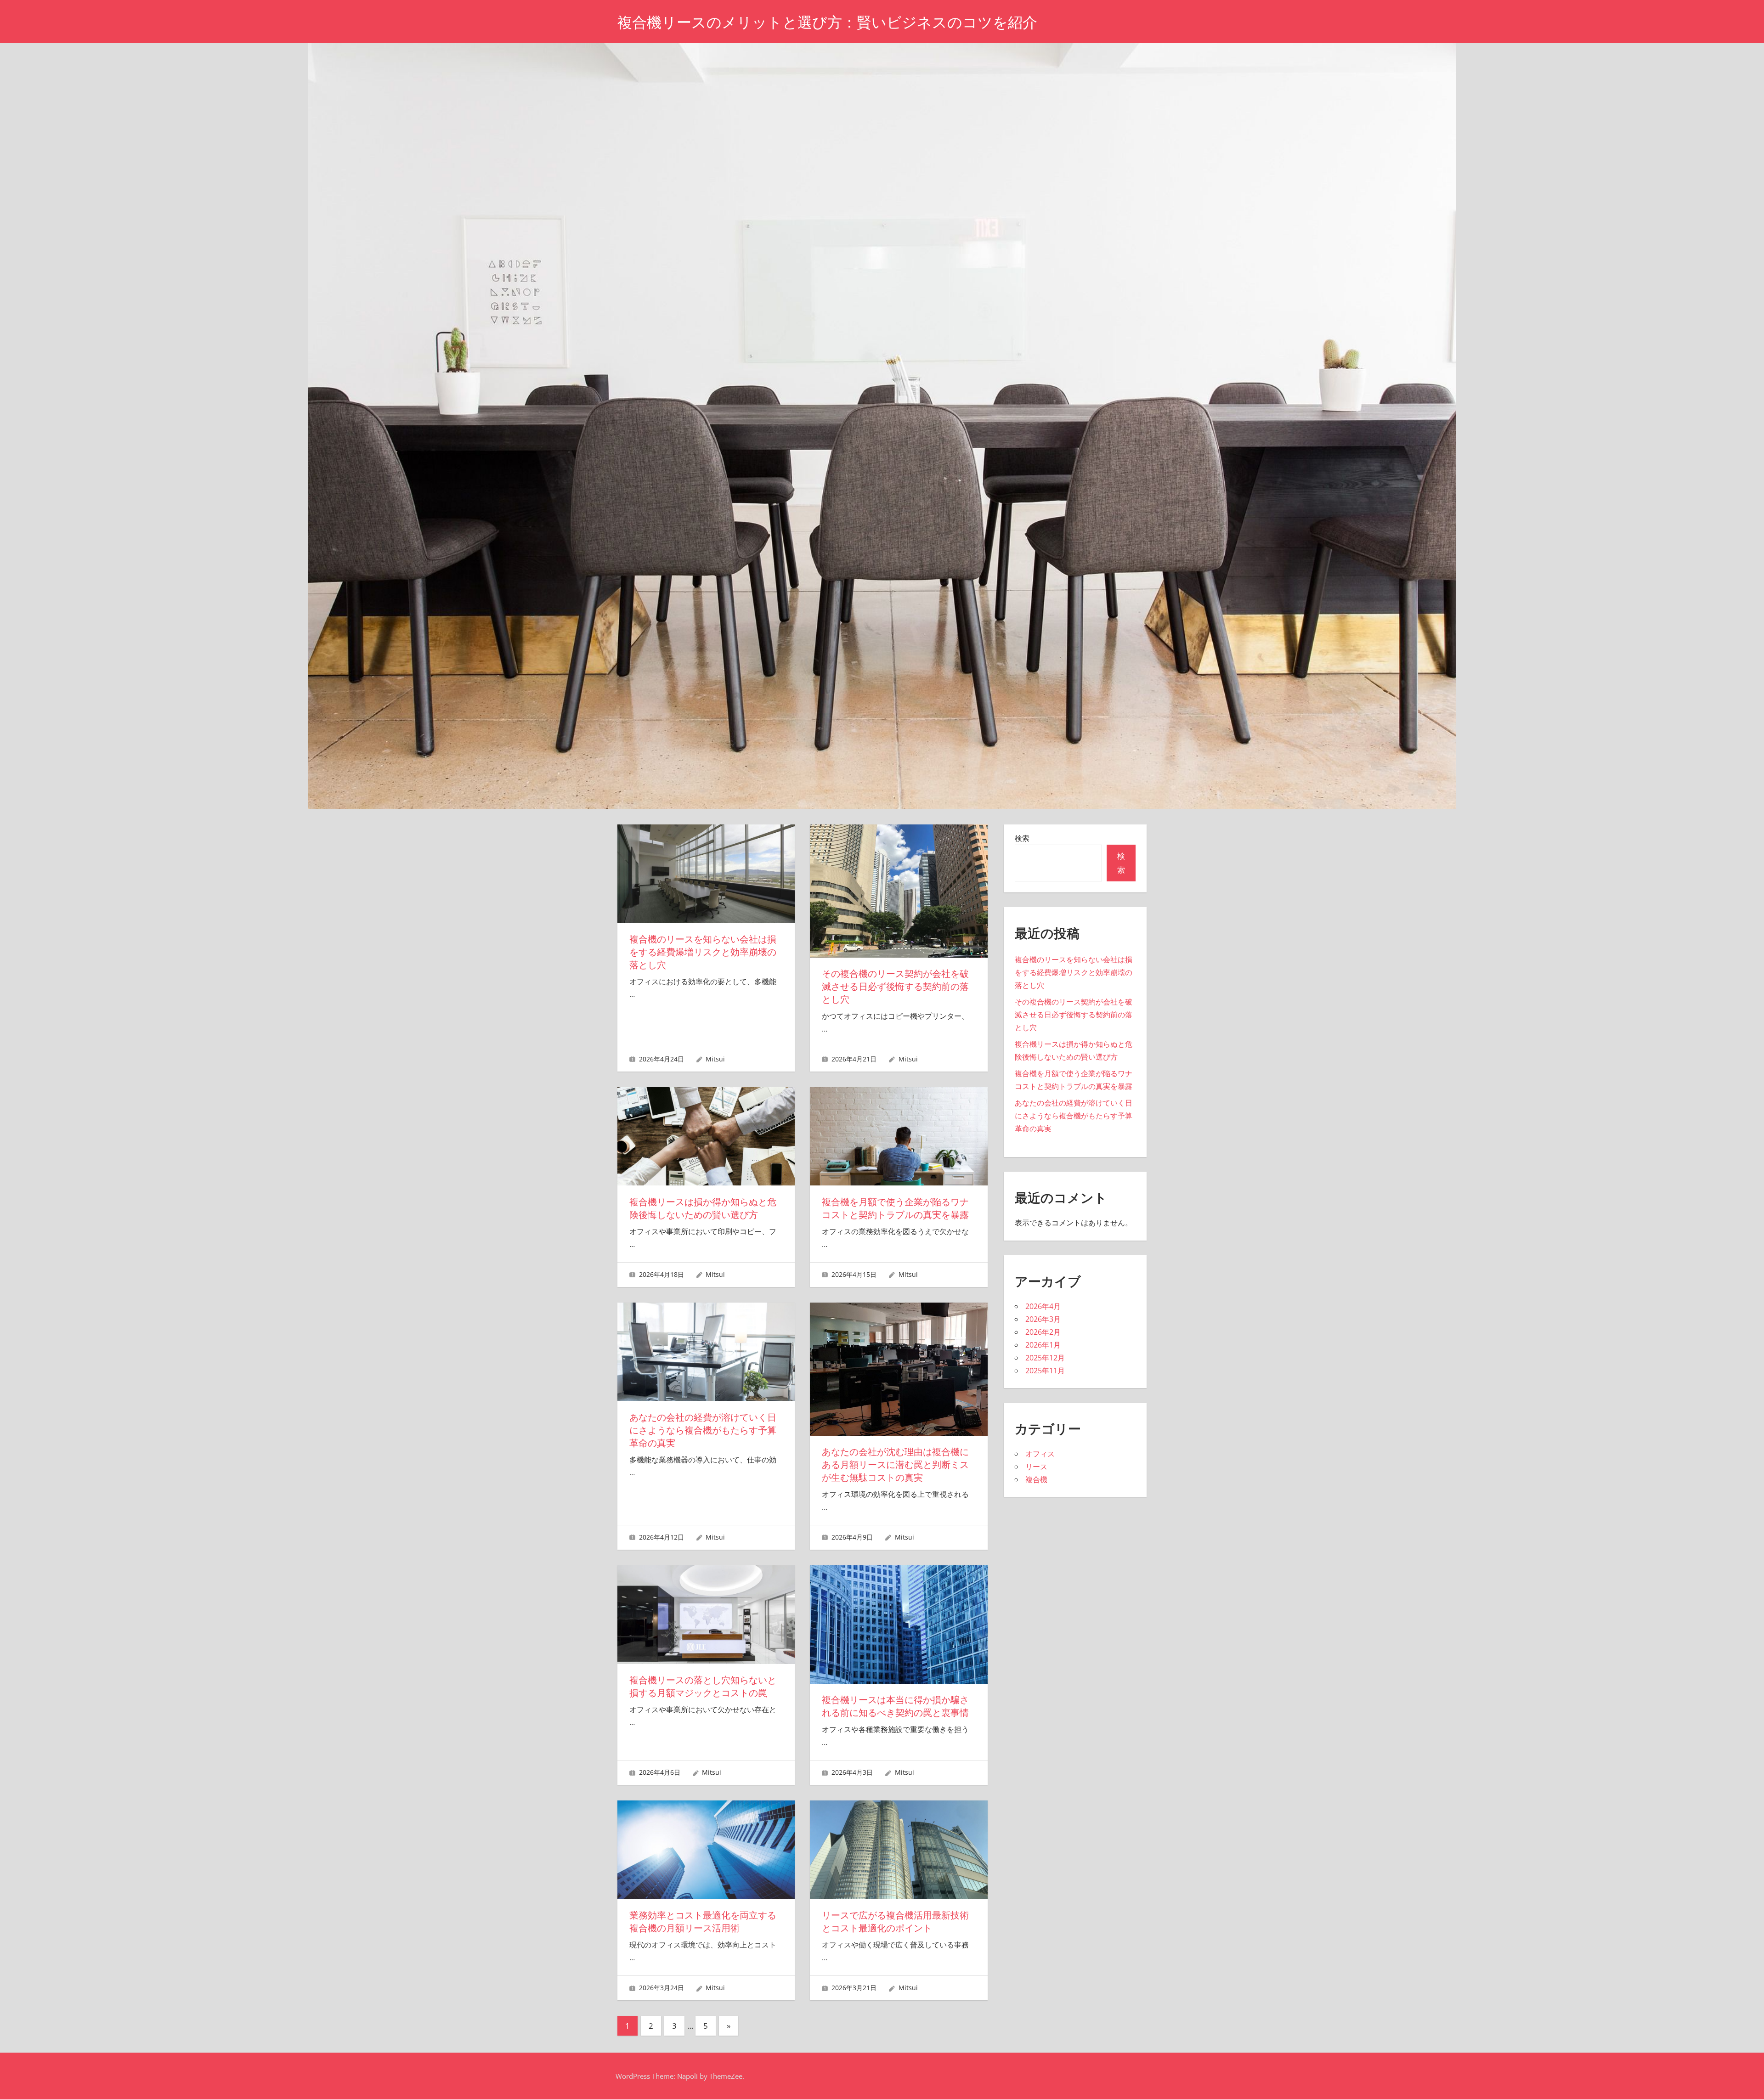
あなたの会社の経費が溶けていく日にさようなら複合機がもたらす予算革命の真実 (703, 1430)
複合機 (1036, 1479)
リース (1036, 1467)
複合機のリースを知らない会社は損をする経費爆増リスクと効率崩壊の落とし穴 (703, 952)
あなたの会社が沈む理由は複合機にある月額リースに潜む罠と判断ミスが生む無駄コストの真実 (895, 1465)
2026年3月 (1043, 1319)
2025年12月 (1045, 1358)
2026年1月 (1043, 1345)
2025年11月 (1045, 1371)
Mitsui (715, 1059)
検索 (1022, 838)
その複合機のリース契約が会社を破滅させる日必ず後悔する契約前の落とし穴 (895, 987)
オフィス (1040, 1454)
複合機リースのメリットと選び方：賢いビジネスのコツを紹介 (827, 22)
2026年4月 (1043, 1306)
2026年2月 (1043, 1332)
